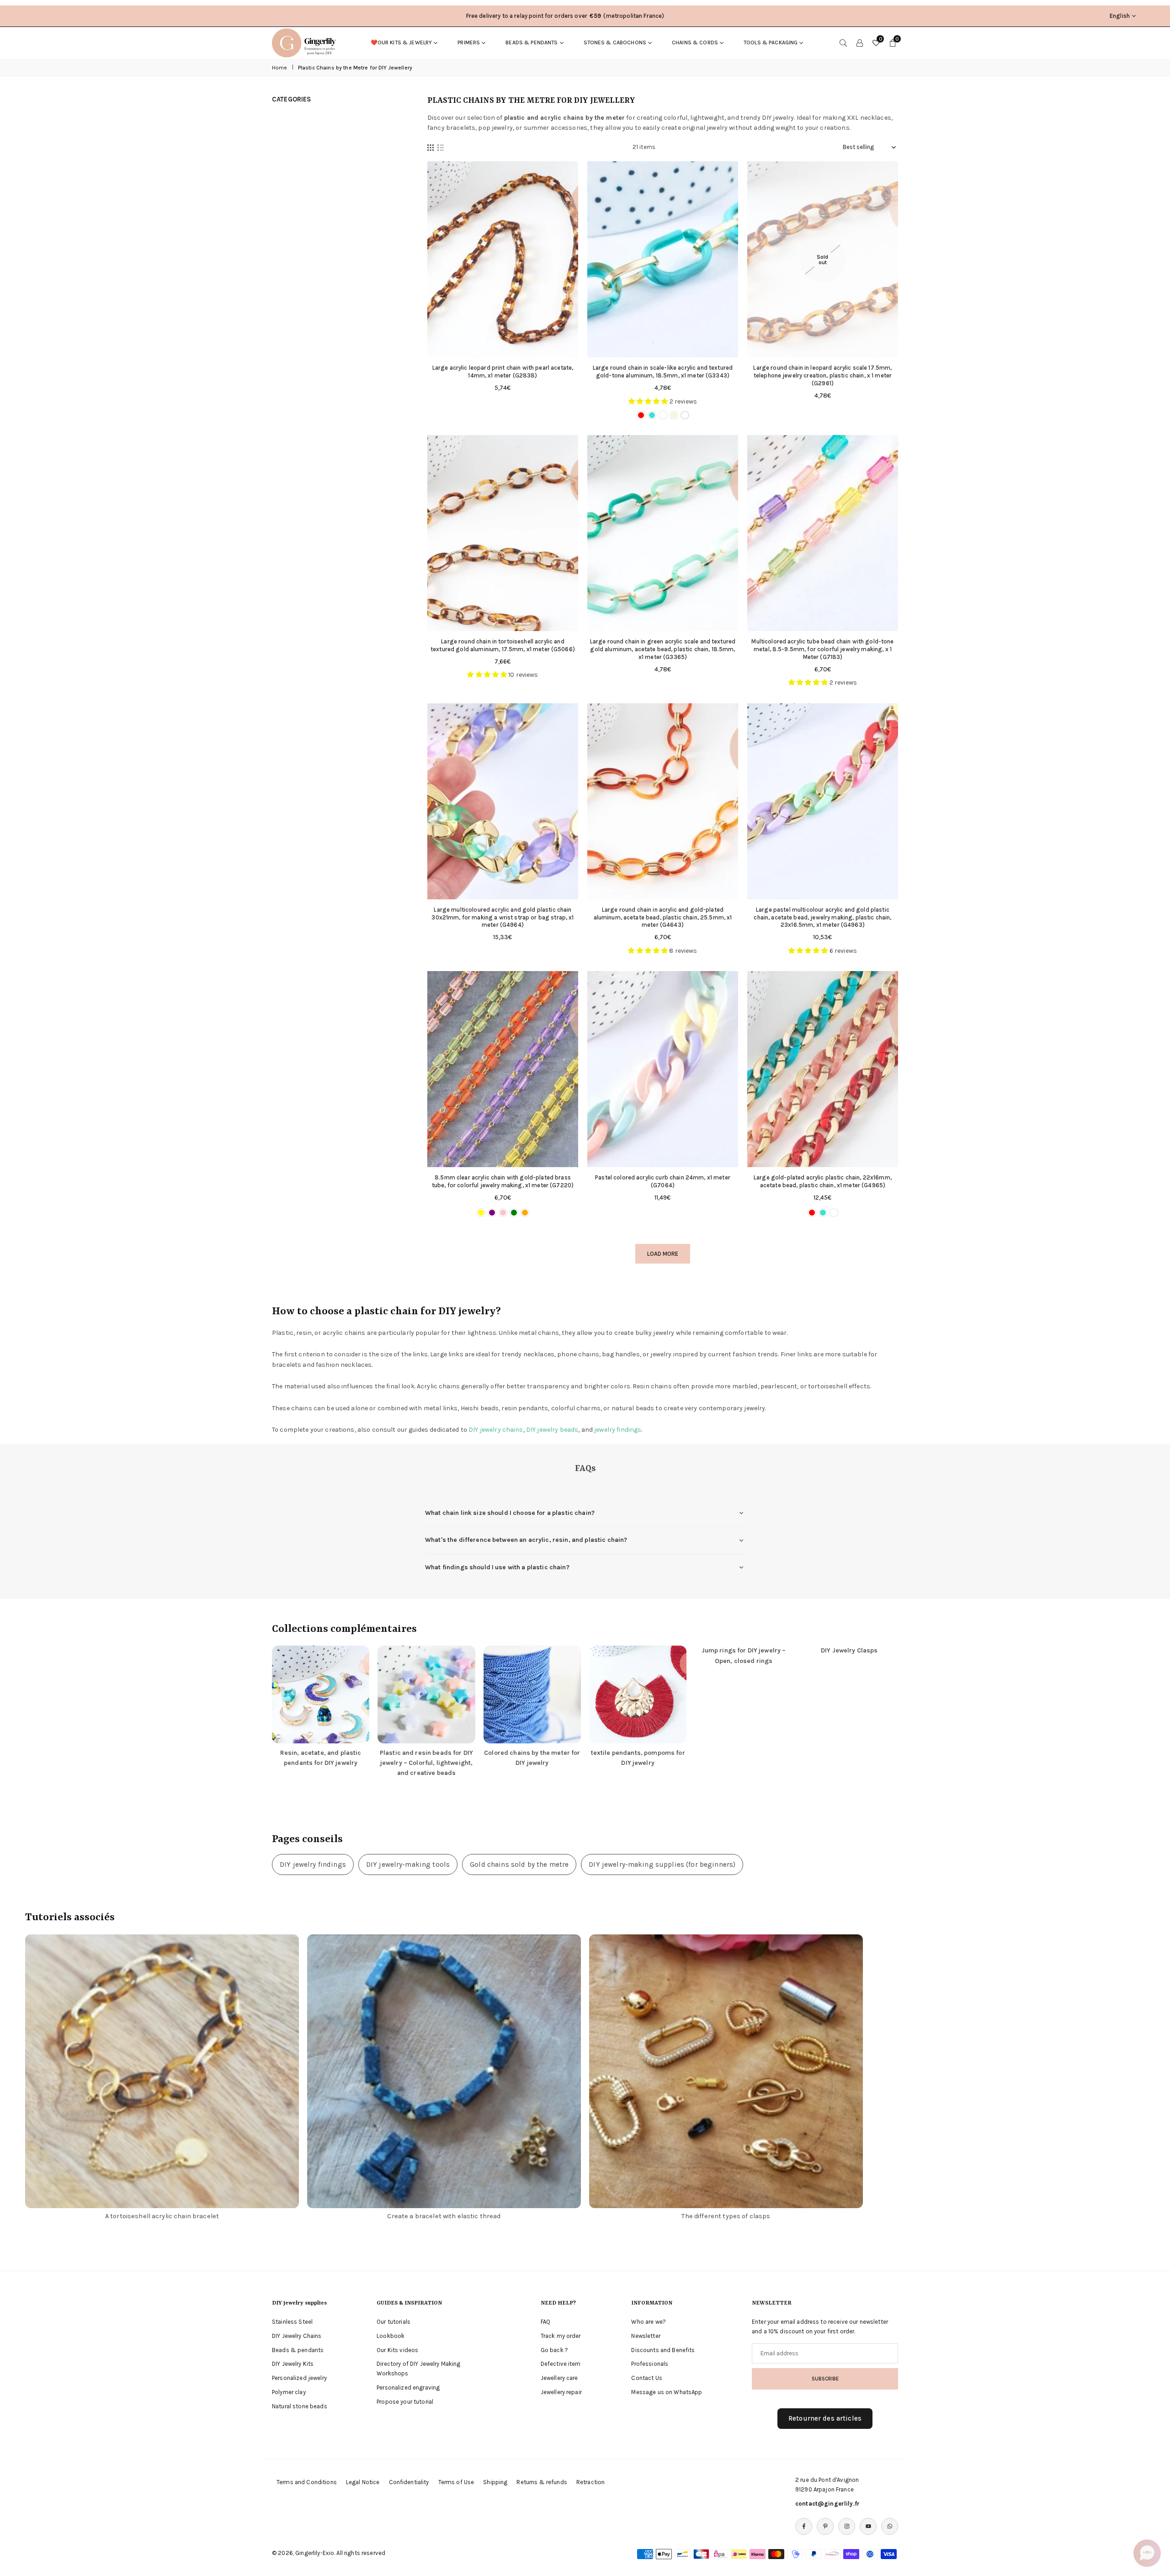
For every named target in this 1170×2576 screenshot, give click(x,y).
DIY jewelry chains (496, 1430)
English (1120, 16)
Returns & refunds (542, 2482)
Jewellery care (559, 2378)
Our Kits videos (397, 2350)
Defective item (561, 2364)
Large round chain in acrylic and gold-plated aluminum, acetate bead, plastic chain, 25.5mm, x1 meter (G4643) (663, 917)
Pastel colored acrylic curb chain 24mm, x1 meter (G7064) (663, 1181)
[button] (1147, 2553)
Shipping (495, 2482)
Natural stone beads (300, 2406)
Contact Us (646, 2378)
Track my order (561, 2336)
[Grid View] (431, 148)
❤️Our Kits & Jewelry (402, 42)
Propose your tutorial (405, 2402)
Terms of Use (456, 2482)
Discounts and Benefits (663, 2350)
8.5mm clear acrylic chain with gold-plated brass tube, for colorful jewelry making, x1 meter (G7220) (503, 1181)
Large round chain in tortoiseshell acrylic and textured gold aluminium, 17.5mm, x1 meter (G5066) (503, 645)
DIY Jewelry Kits (293, 2364)
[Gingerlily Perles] (306, 42)
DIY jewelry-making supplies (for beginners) (662, 1864)
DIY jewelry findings (313, 1864)
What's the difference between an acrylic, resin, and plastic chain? (526, 1540)
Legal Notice (363, 2482)
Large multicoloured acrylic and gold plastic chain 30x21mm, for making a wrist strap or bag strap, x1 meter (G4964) (503, 917)
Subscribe (825, 2379)
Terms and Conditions (307, 2482)
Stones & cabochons (615, 42)
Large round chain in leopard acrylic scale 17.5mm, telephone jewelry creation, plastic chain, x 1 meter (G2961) (822, 375)
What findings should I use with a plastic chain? (497, 1567)
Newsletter (646, 2336)
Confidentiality (409, 2482)
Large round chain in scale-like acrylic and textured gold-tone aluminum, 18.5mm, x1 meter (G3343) (663, 372)
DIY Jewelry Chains (297, 2336)
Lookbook (391, 2336)
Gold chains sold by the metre (519, 1864)
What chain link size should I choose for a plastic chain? (510, 1513)
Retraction (590, 2482)
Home (280, 68)
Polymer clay (289, 2392)
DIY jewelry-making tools (408, 1864)
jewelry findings (618, 1430)
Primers (469, 42)
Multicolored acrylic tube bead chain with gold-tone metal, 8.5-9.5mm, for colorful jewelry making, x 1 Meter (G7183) (822, 649)
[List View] (441, 148)
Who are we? (649, 2322)
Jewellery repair (561, 2392)
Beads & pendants (532, 42)
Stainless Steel (292, 2322)
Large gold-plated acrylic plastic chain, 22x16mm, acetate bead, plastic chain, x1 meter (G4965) (823, 1181)
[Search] (843, 42)
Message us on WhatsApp (667, 2392)
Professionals (650, 2364)
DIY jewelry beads (552, 1430)
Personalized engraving (408, 2387)
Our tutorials (394, 2322)
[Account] (860, 42)
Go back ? (554, 2350)
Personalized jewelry (299, 2378)
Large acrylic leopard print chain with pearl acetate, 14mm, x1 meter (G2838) (503, 372)
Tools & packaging (771, 42)
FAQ (545, 2322)
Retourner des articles (825, 2418)
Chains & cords (695, 42)
